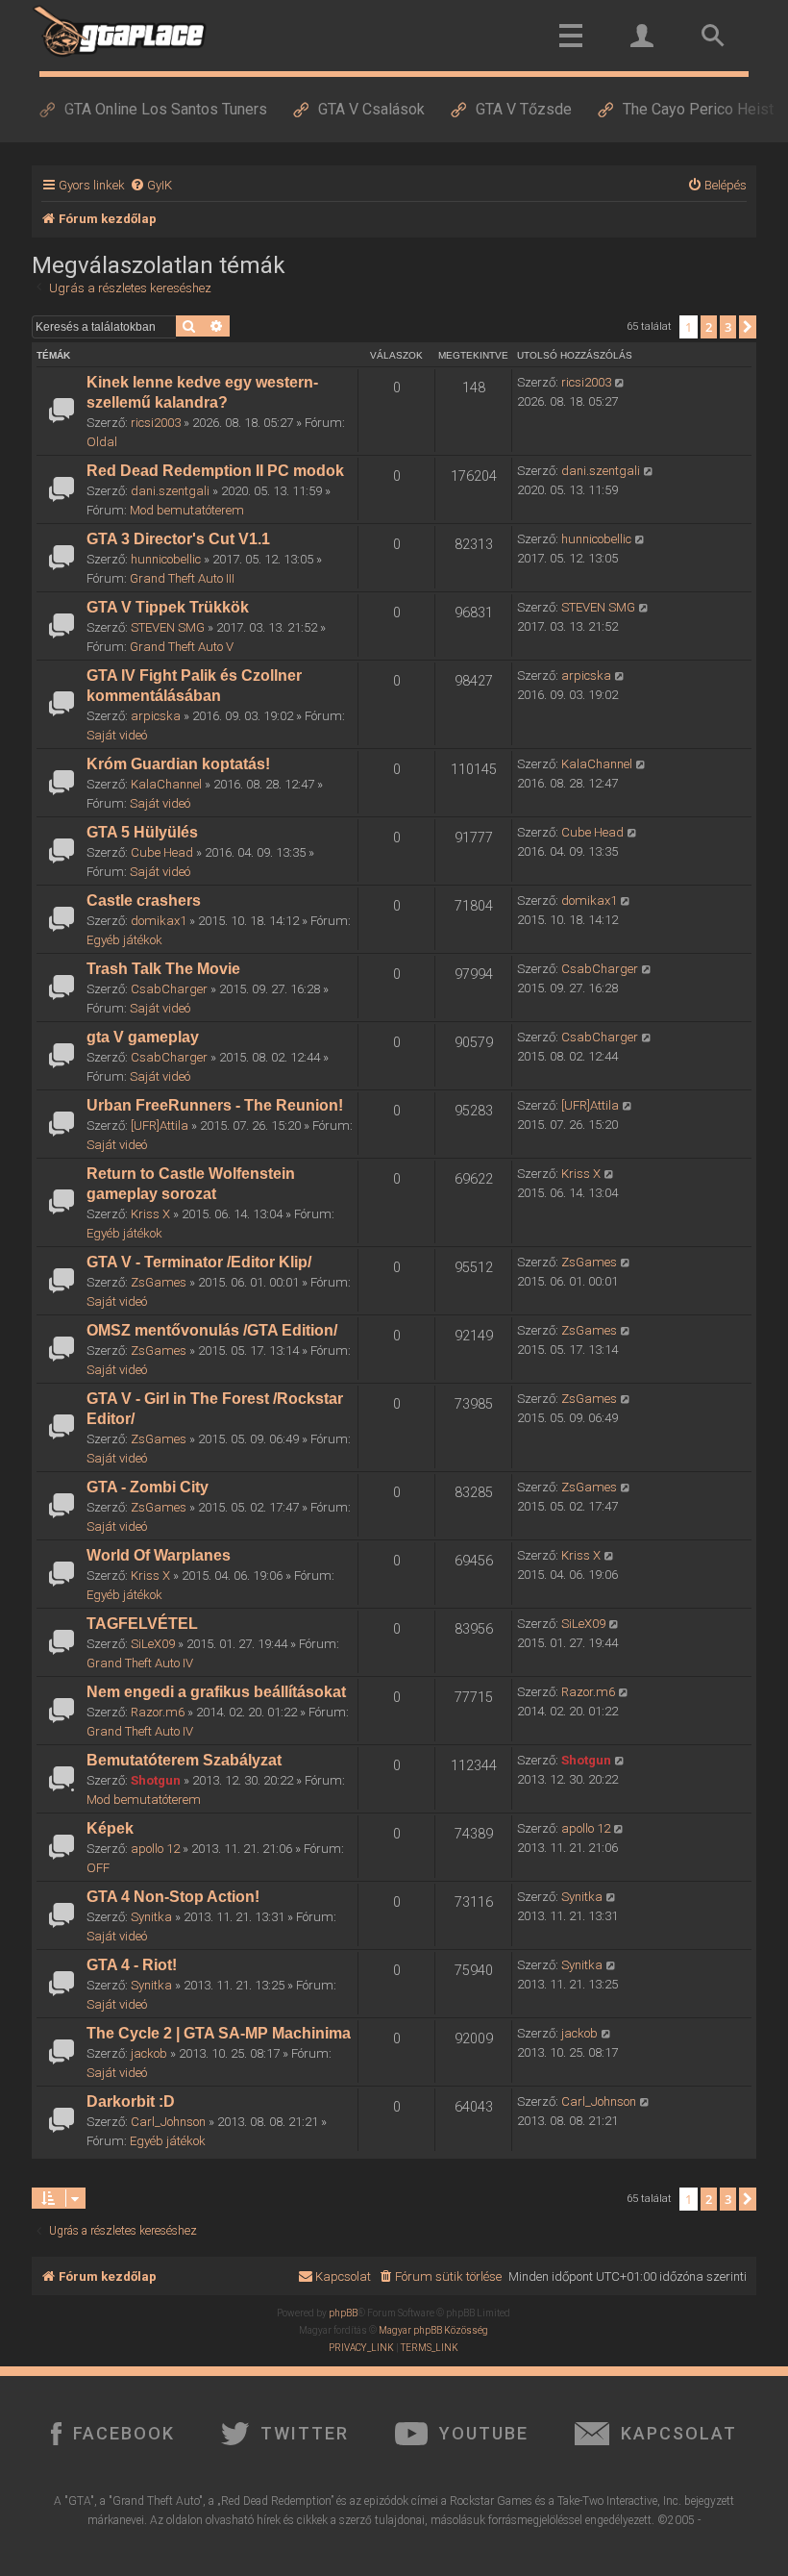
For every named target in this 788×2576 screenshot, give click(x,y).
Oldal (102, 442)
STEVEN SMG (168, 627)
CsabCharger (169, 989)
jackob (149, 2053)
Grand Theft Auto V (182, 647)
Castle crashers (144, 900)
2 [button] (709, 327)
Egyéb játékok (124, 940)
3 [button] (728, 327)
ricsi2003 (156, 423)
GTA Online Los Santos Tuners (166, 109)
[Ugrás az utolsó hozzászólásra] (620, 383)
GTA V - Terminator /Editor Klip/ (199, 1262)
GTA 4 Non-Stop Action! (173, 1897)
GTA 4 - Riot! (132, 1965)
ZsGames (159, 1282)
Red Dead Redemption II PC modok (215, 471)
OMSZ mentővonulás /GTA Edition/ (212, 1330)
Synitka (151, 1917)
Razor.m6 (158, 1712)
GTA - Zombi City (148, 1487)
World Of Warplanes (159, 1555)
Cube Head (162, 852)
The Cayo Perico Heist (698, 109)
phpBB (343, 2313)
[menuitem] (151, 185)
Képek (110, 1828)
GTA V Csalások (371, 109)
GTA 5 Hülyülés (142, 832)
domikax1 (159, 921)
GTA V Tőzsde (524, 109)
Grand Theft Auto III (182, 578)
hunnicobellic (166, 559)
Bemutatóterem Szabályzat (184, 1760)
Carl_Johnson (168, 2122)
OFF (98, 1868)
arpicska (156, 716)
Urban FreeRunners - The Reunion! (215, 1105)
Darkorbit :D (131, 2101)
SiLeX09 (153, 1644)
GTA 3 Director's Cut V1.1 (178, 539)
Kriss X (150, 1214)
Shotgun (156, 1780)
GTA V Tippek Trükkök (168, 607)
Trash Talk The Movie (163, 969)
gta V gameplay (143, 1037)
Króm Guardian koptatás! (178, 764)
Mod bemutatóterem (187, 510)
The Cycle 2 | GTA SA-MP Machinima (219, 2033)
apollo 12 (155, 1849)
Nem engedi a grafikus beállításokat (216, 1692)
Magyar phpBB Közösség (433, 2330)
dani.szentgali (170, 491)
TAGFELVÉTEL (142, 1624)
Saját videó (117, 735)
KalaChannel (166, 784)
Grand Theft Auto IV (140, 1663)
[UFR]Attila (160, 1125)
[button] (748, 327)
